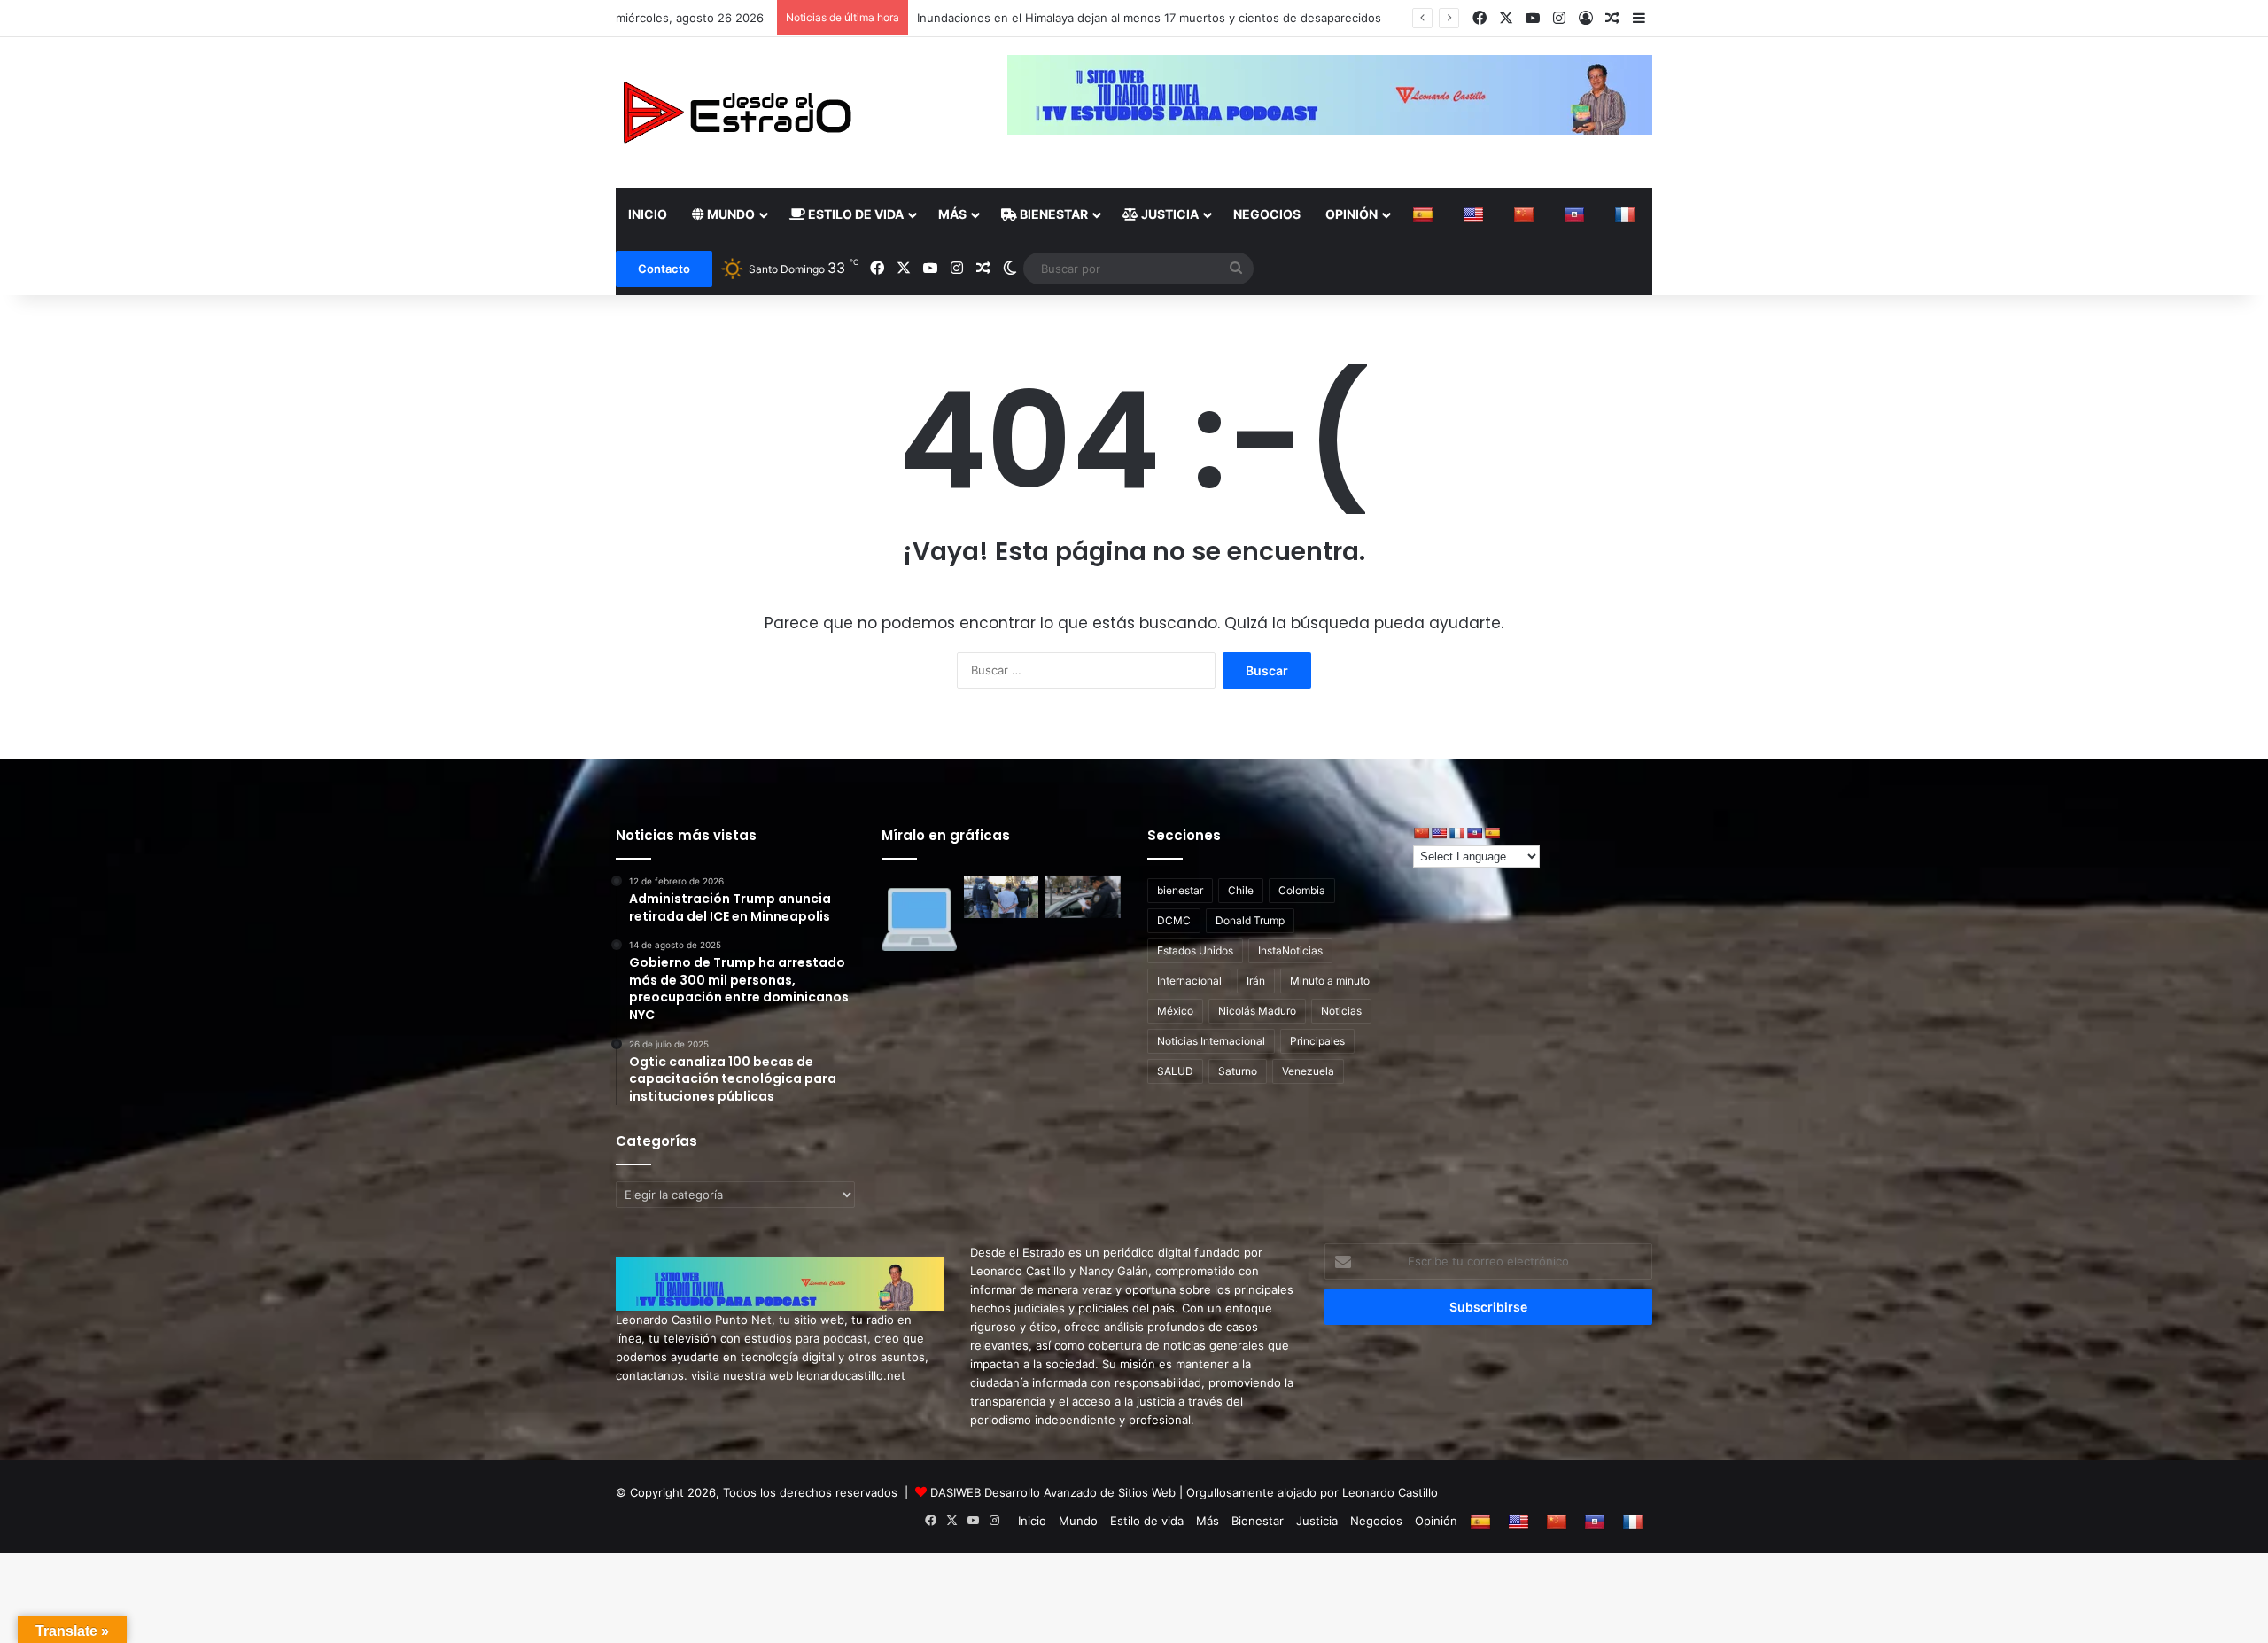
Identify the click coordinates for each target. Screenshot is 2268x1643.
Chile (1241, 890)
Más (952, 214)
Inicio (648, 214)
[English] (1476, 214)
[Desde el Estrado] (736, 113)
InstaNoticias (1290, 950)
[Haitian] (1577, 214)
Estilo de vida (854, 214)
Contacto (664, 269)
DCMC (1174, 920)
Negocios (1267, 214)
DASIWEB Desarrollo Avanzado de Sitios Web (1053, 1492)
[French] (1627, 214)
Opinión (1351, 214)
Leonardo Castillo (1390, 1492)
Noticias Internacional (1211, 1041)
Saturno (1238, 1071)
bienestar (1180, 890)
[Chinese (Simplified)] (1526, 214)
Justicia (1169, 214)
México (1175, 1011)
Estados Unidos (1195, 950)
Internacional (1189, 981)
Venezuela (1308, 1071)
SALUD (1175, 1071)
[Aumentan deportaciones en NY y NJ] (1002, 897)
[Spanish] (1425, 214)
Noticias (1341, 1011)
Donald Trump (1250, 920)
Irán (1256, 981)
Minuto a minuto (1330, 981)
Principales (1317, 1041)
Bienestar (1052, 214)
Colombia (1302, 890)
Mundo (730, 214)
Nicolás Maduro (1257, 1011)
